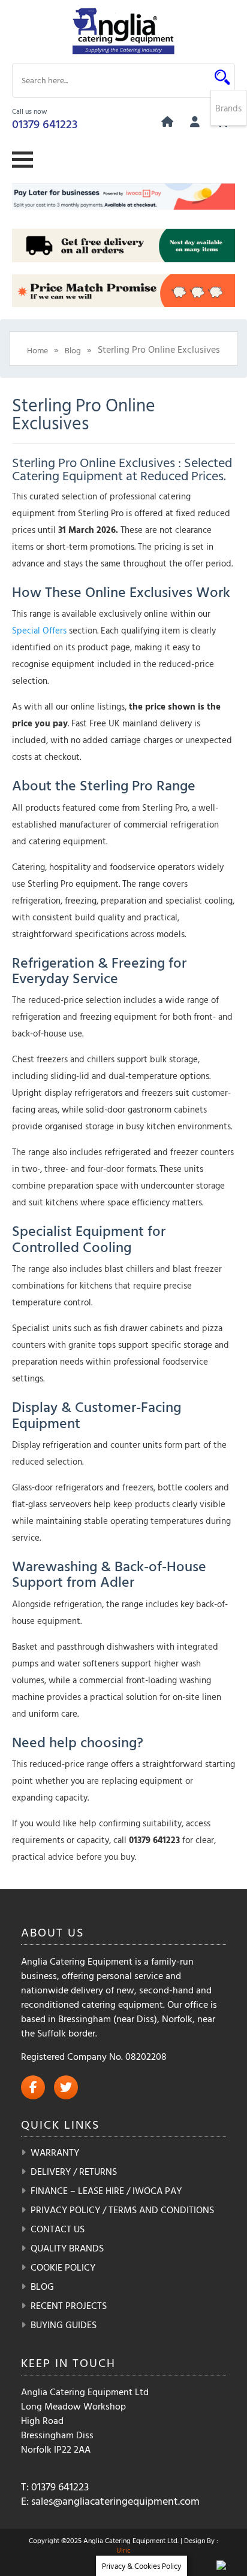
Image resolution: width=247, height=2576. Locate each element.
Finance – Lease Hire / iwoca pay (106, 2190)
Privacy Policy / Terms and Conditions (122, 2210)
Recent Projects (69, 2305)
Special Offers (39, 630)
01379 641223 (45, 123)
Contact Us (58, 2229)
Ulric (123, 2550)
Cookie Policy (63, 2267)
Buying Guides (64, 2325)
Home (37, 350)
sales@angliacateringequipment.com (115, 2501)
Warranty (55, 2152)
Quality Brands (67, 2248)
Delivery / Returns (74, 2171)
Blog (73, 350)
